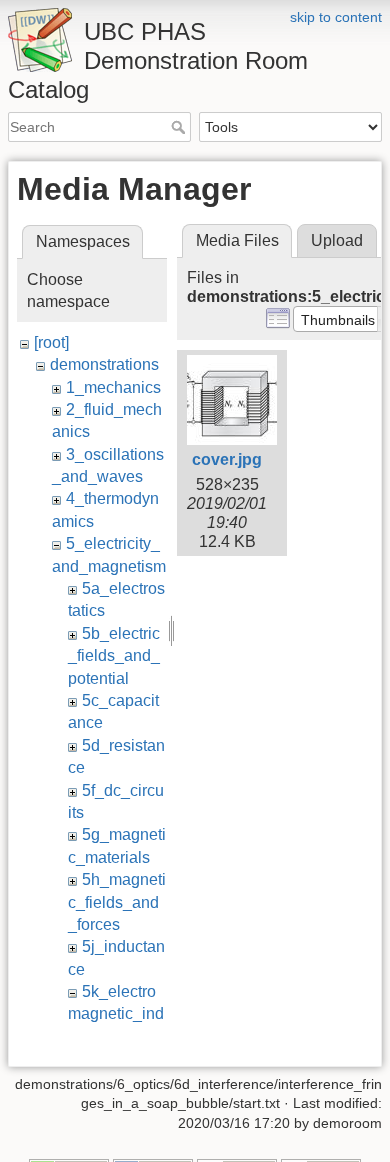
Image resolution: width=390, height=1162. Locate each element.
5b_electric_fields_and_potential (114, 656)
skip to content (336, 17)
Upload (337, 240)
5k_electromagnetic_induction (116, 1014)
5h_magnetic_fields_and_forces (117, 902)
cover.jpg (227, 459)
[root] (51, 342)
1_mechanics (113, 387)
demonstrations (104, 364)
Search (180, 127)
